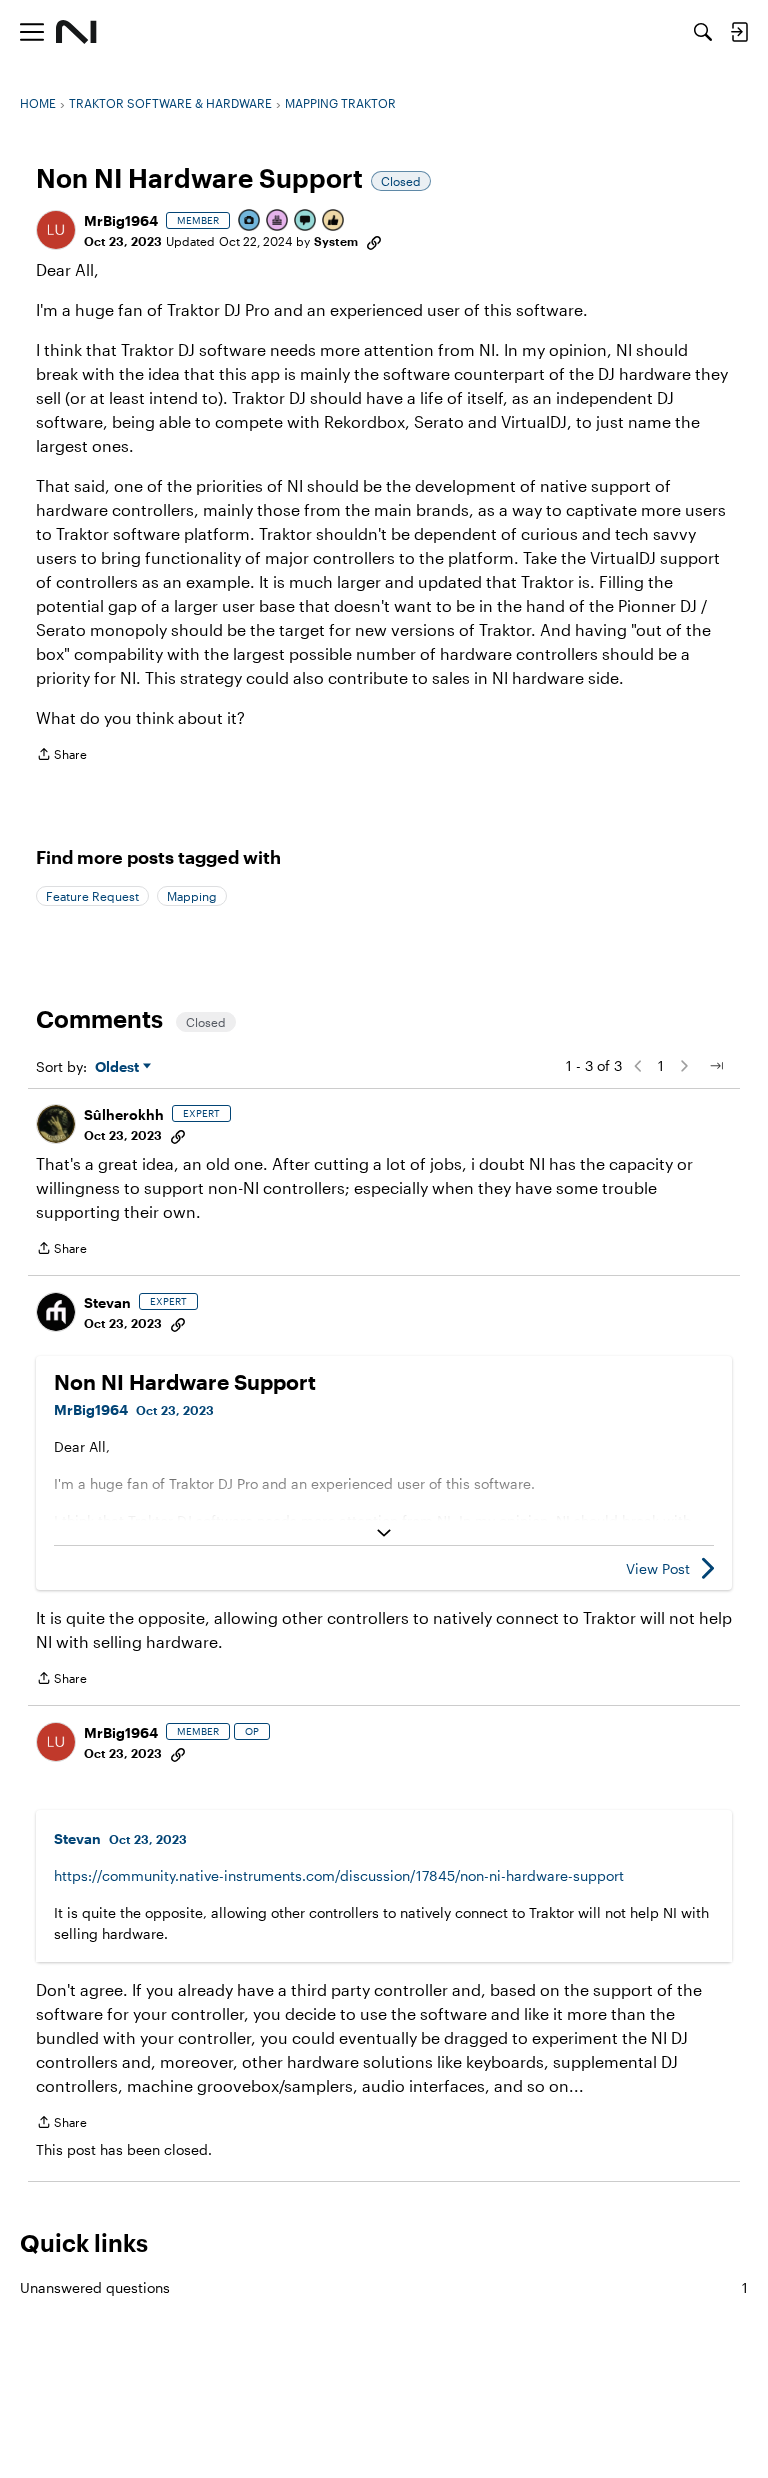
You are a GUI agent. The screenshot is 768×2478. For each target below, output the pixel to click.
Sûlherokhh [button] (124, 1114)
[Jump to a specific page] (716, 1066)
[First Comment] (306, 221)
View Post (658, 1568)
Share (61, 756)
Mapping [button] (192, 896)
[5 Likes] (334, 221)
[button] (56, 230)
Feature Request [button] (92, 896)
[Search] (703, 32)
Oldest (119, 1067)
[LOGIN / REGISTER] (739, 32)
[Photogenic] (250, 221)
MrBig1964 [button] (121, 220)
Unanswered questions (384, 2287)
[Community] (76, 32)
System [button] (336, 241)
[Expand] (384, 1533)
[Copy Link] (374, 241)
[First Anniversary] (278, 221)
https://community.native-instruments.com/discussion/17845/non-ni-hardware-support (339, 1875)
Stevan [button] (107, 1302)
